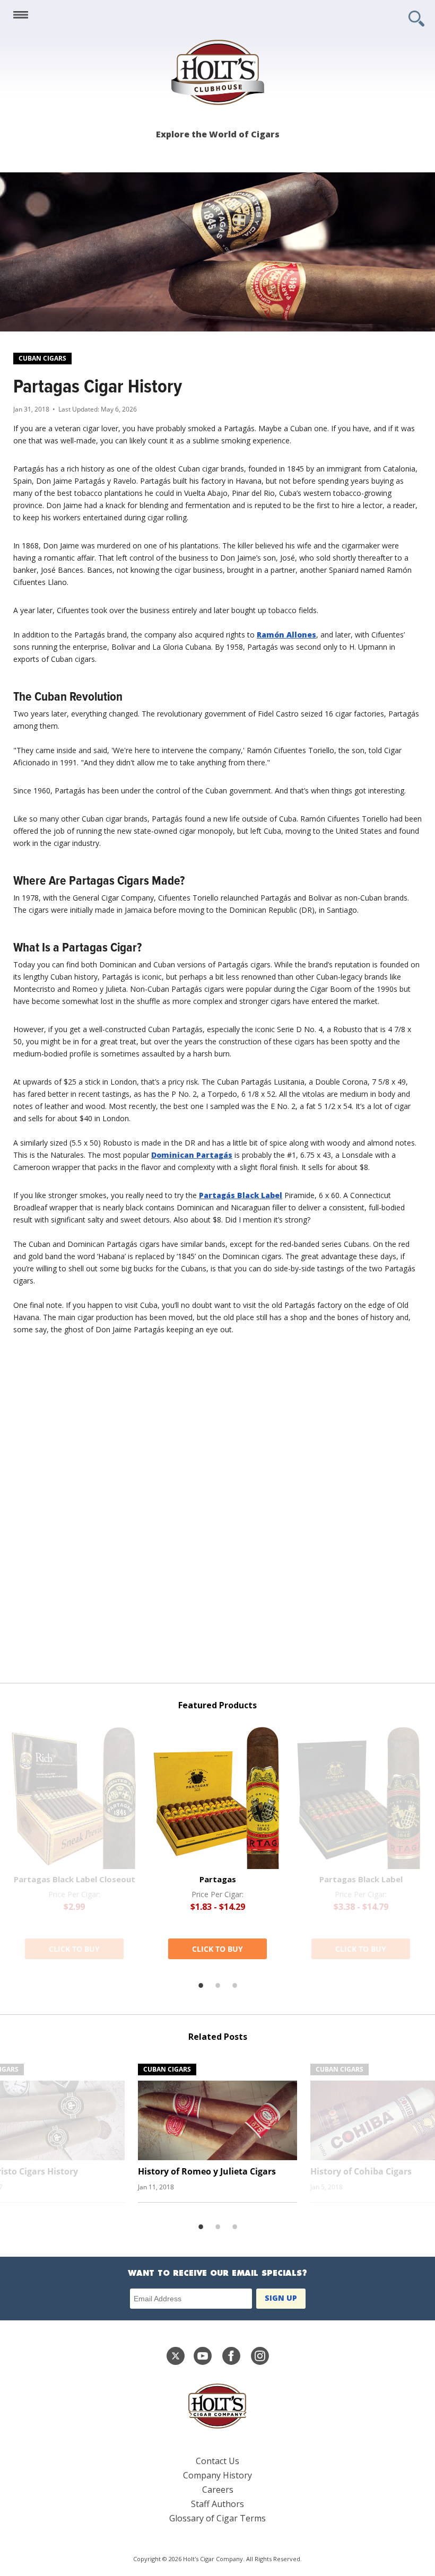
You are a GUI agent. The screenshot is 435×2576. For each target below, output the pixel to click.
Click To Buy (74, 1949)
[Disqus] (217, 1514)
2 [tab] (217, 1986)
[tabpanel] (217, 1843)
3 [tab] (234, 1986)
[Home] (217, 72)
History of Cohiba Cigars (361, 2171)
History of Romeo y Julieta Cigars (207, 2171)
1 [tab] (201, 1986)
